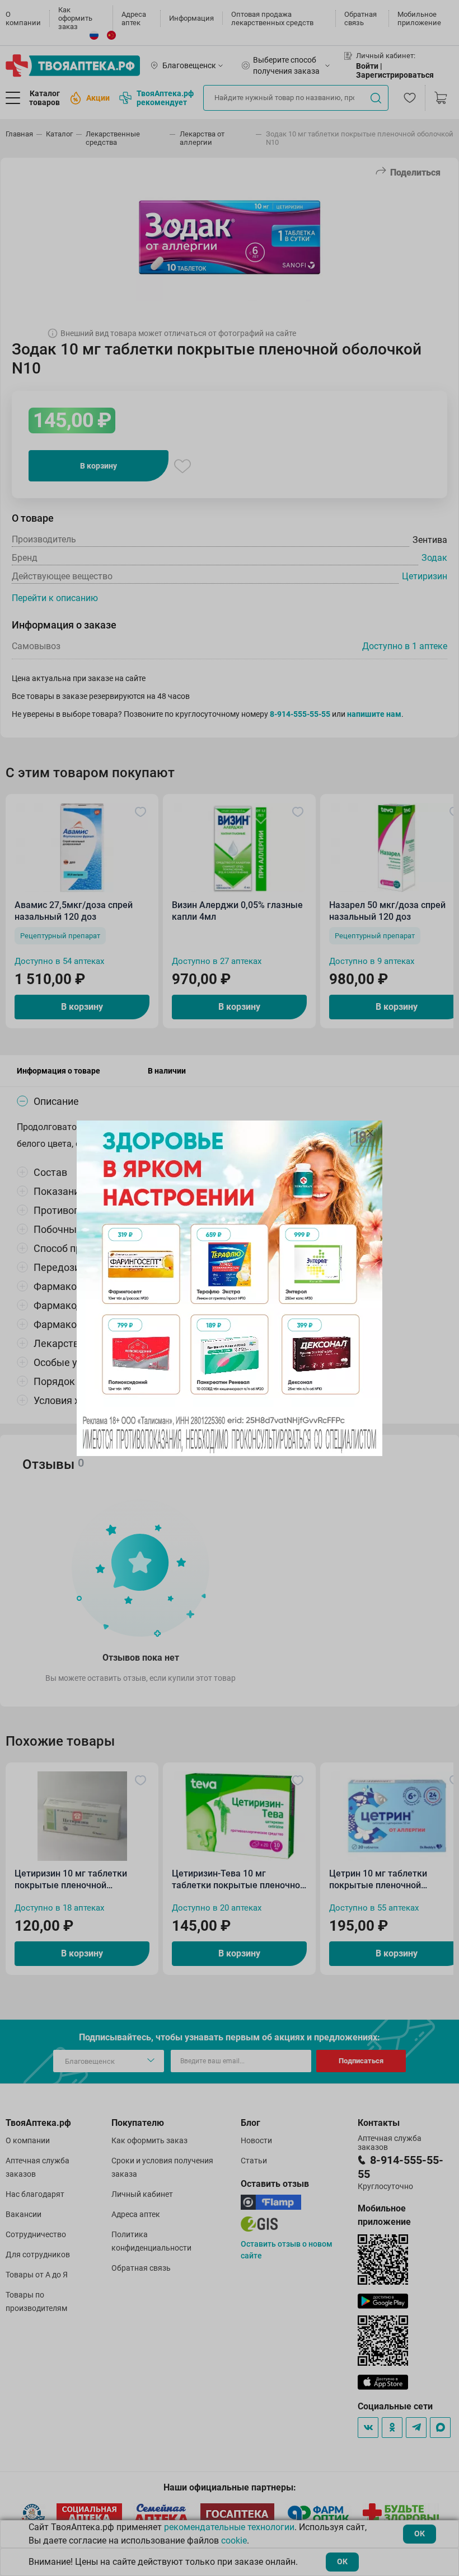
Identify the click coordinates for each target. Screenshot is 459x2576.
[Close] (370, 1133)
